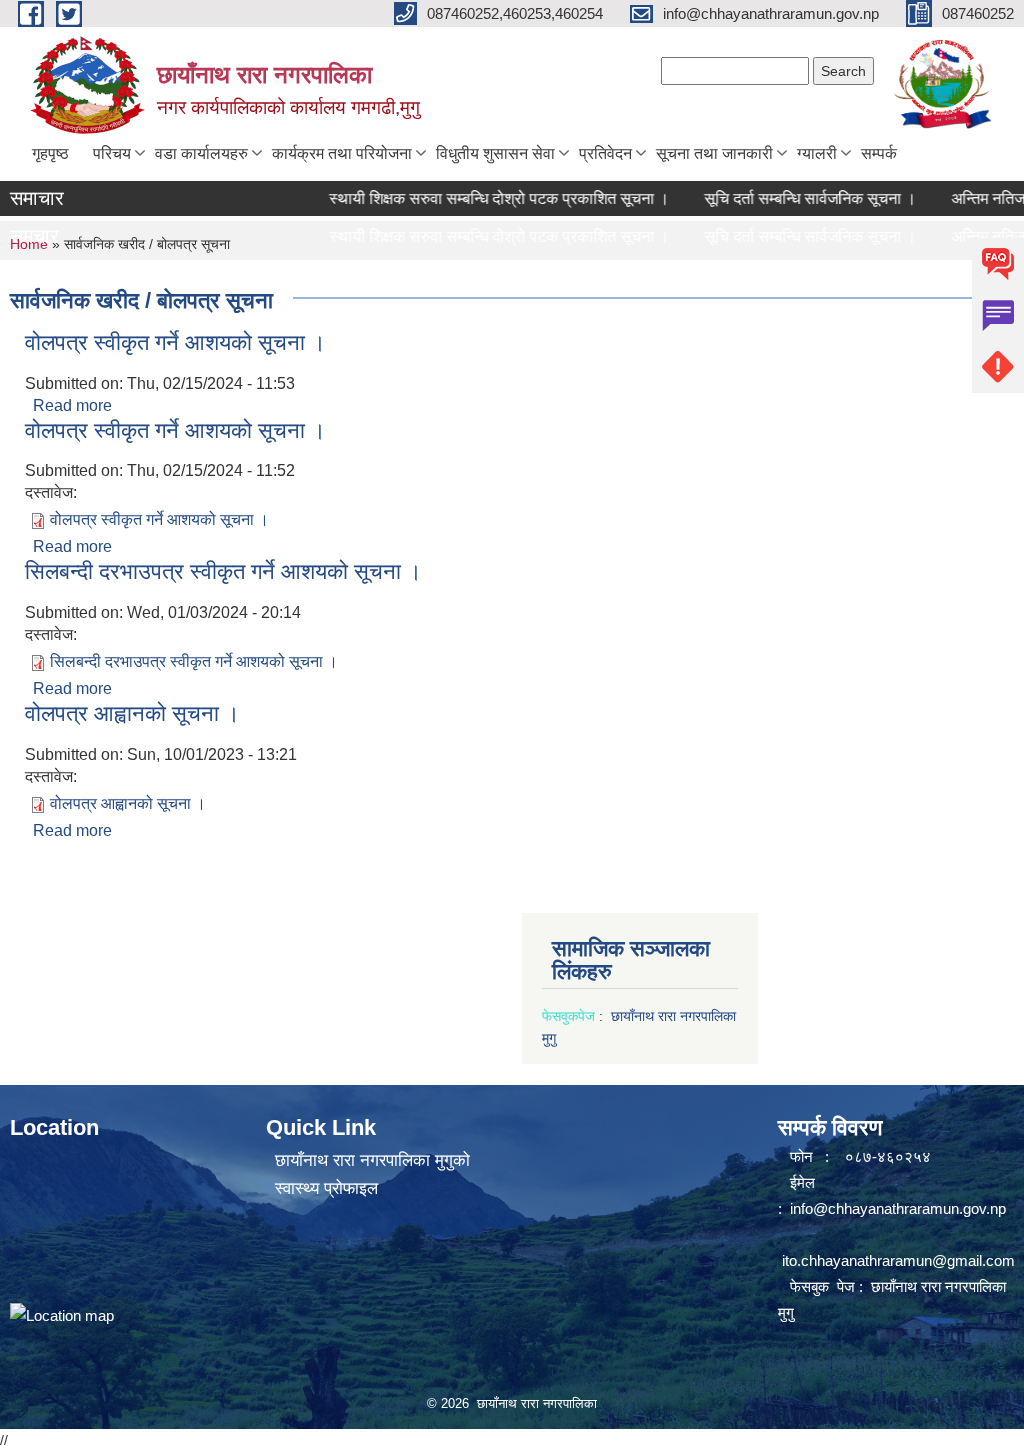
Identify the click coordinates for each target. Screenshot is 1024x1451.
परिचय (112, 153)
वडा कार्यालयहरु (201, 153)
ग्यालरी (817, 153)
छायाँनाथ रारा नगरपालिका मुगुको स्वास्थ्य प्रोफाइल (372, 1174)
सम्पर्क (879, 153)
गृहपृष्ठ (50, 153)
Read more (72, 405)
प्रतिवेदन (605, 153)
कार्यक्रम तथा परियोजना (342, 153)
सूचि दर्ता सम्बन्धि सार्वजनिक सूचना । (790, 198)
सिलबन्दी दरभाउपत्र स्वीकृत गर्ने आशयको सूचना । (223, 571)
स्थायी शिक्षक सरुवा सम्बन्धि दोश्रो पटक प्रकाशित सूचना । (479, 198)
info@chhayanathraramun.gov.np (898, 1208)
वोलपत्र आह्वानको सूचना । (132, 713)
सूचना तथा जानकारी (714, 153)
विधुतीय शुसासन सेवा (495, 153)
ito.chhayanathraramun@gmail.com (898, 1260)
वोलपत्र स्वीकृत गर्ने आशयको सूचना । (175, 342)
